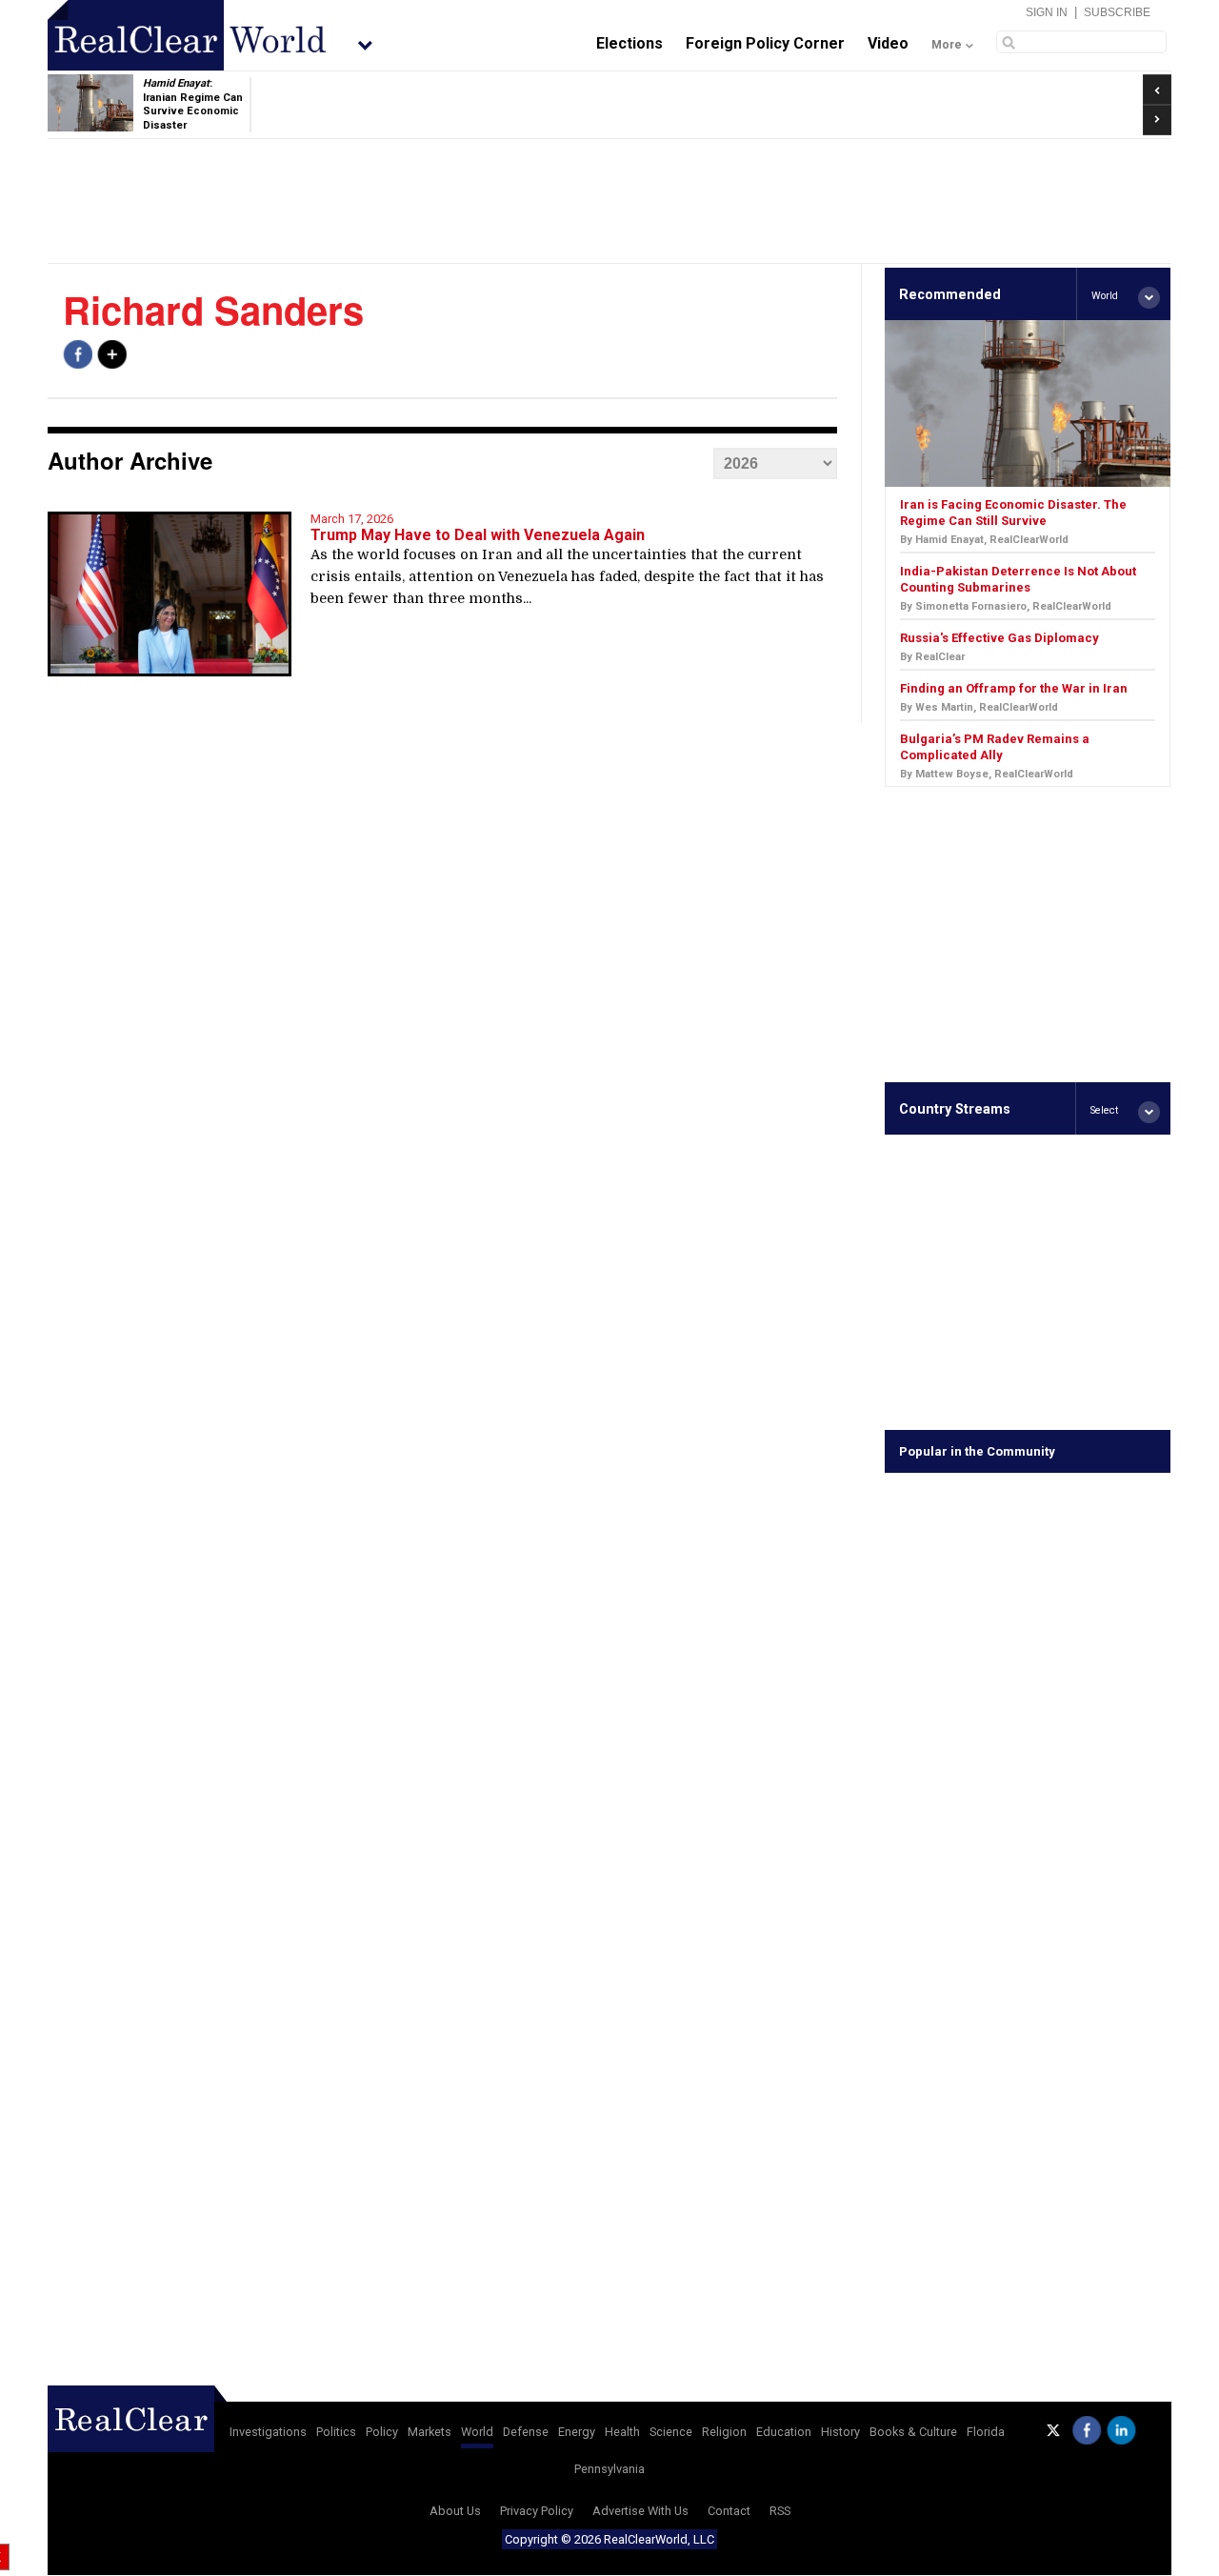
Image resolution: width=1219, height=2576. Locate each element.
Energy (577, 2432)
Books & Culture (913, 2432)
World (477, 2432)
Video (888, 43)
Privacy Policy (537, 2511)
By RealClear (932, 657)
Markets (430, 2432)
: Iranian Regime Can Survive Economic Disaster (193, 104)
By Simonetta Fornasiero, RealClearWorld (1006, 606)
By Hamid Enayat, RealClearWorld (984, 540)
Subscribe (1117, 12)
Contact (729, 2511)
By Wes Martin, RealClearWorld (979, 707)
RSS (780, 2511)
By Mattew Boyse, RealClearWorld (987, 774)
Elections (629, 43)
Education (784, 2432)
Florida (986, 2432)
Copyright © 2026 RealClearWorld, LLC (609, 2539)
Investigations (268, 2432)
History (840, 2432)
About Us (455, 2511)
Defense (526, 2432)
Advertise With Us (640, 2511)
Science (671, 2432)
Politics (336, 2432)
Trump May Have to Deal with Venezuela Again (478, 535)
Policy (382, 2432)
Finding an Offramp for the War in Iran (1014, 688)
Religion (724, 2432)
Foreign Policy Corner (765, 43)
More (947, 45)
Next (1157, 115)
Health (622, 2432)
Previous (1157, 83)
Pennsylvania (609, 2469)
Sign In (1047, 12)
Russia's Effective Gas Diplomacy (999, 638)
